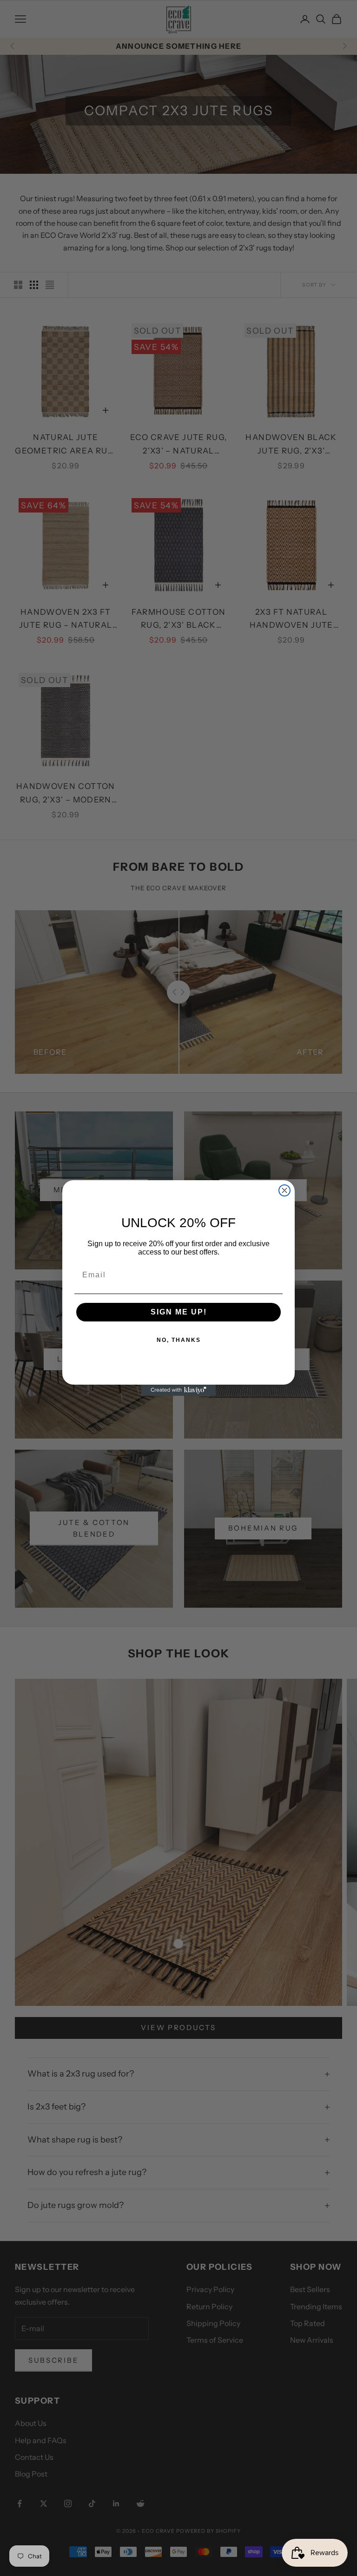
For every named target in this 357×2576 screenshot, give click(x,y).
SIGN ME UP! (179, 1312)
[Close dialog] (284, 1190)
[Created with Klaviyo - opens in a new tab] (178, 1390)
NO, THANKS (179, 1340)
